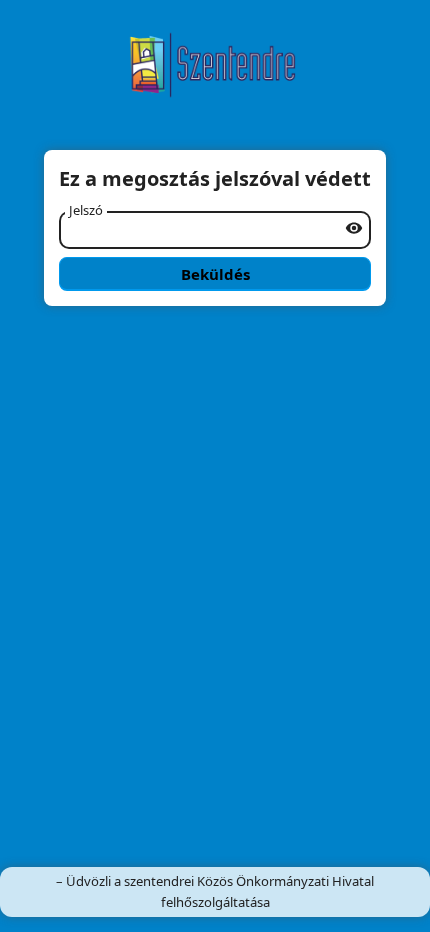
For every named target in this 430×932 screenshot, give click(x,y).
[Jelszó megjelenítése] (354, 228)
